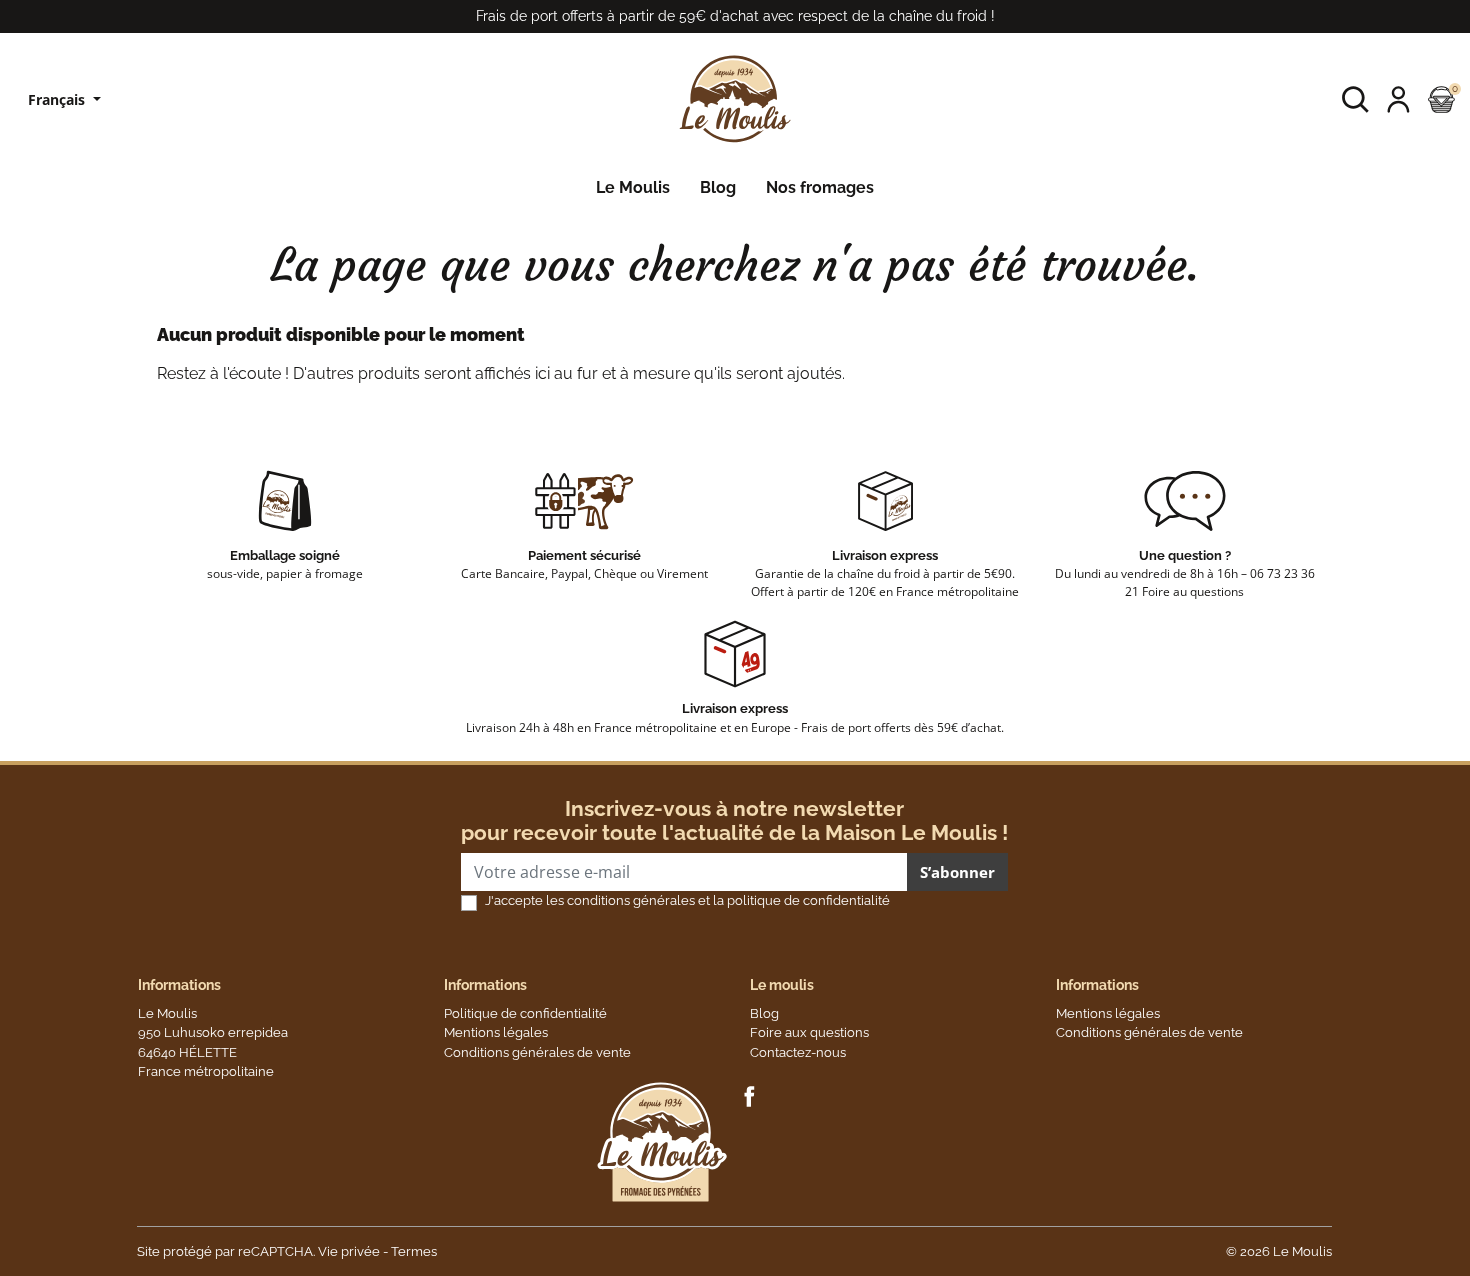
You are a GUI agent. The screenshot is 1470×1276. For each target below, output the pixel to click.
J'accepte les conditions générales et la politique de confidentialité (687, 900)
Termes (414, 1251)
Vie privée (349, 1251)
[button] (1355, 99)
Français (58, 99)
